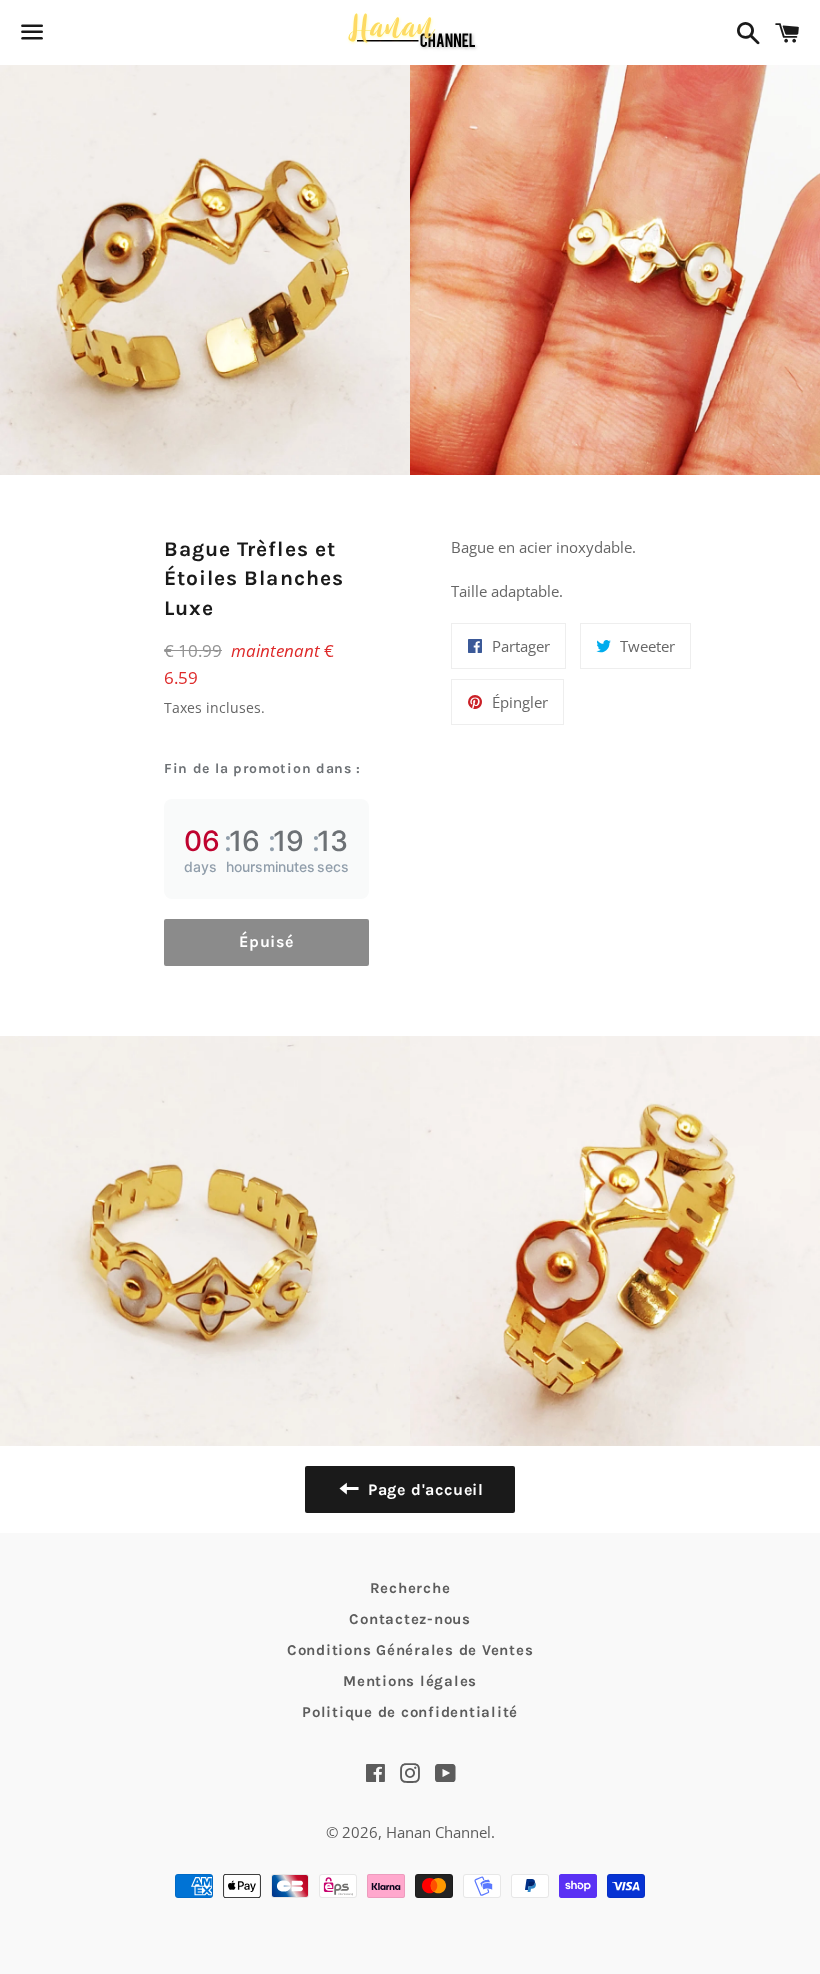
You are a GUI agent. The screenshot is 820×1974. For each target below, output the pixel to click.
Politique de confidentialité (410, 1712)
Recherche (410, 1588)
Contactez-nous (410, 1619)
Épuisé (266, 941)
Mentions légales (410, 1681)
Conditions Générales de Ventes (410, 1650)
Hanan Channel (438, 1832)
